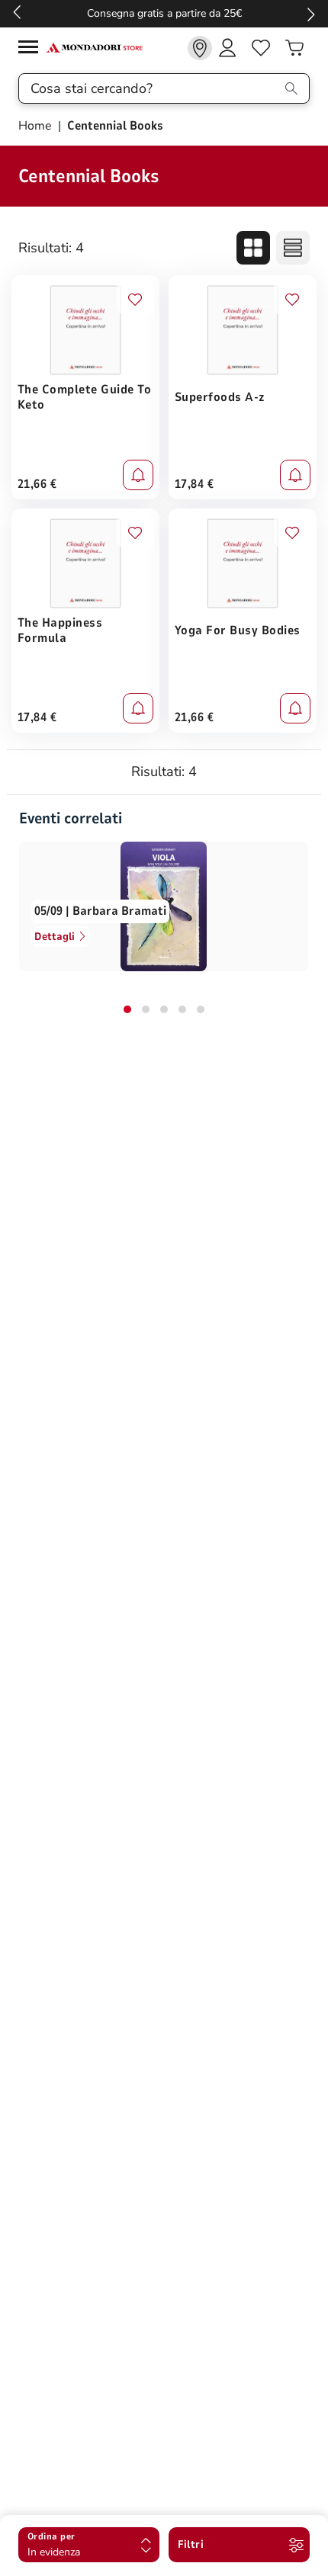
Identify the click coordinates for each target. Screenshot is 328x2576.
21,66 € (37, 484)
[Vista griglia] (253, 248)
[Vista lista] (293, 248)
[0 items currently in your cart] (294, 48)
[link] (200, 48)
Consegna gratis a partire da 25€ (164, 13)
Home (37, 126)
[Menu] (32, 49)
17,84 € (194, 484)
